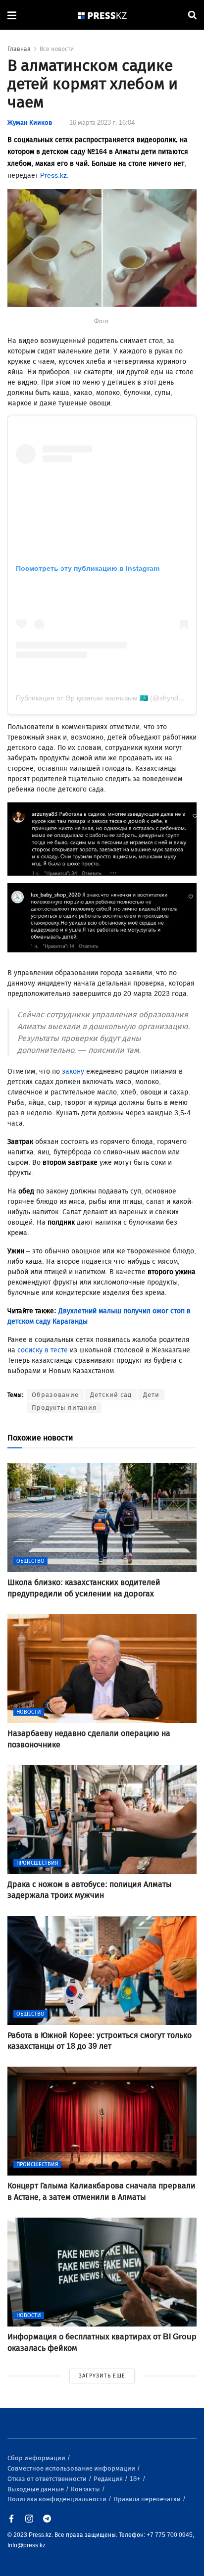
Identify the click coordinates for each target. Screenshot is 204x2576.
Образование (55, 1395)
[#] (102, 15)
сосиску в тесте (43, 1350)
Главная (19, 49)
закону (73, 1071)
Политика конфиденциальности (58, 2499)
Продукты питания (64, 1408)
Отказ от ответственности (48, 2479)
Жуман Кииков (30, 123)
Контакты (86, 2489)
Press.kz (53, 175)
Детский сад (111, 1395)
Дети (151, 1395)
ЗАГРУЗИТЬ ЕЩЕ (102, 2376)
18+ (136, 2479)
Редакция (109, 2479)
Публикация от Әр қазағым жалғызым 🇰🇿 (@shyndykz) (103, 698)
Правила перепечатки (148, 2499)
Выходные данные (36, 2489)
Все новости (57, 49)
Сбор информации (37, 2458)
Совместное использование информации (72, 2468)
